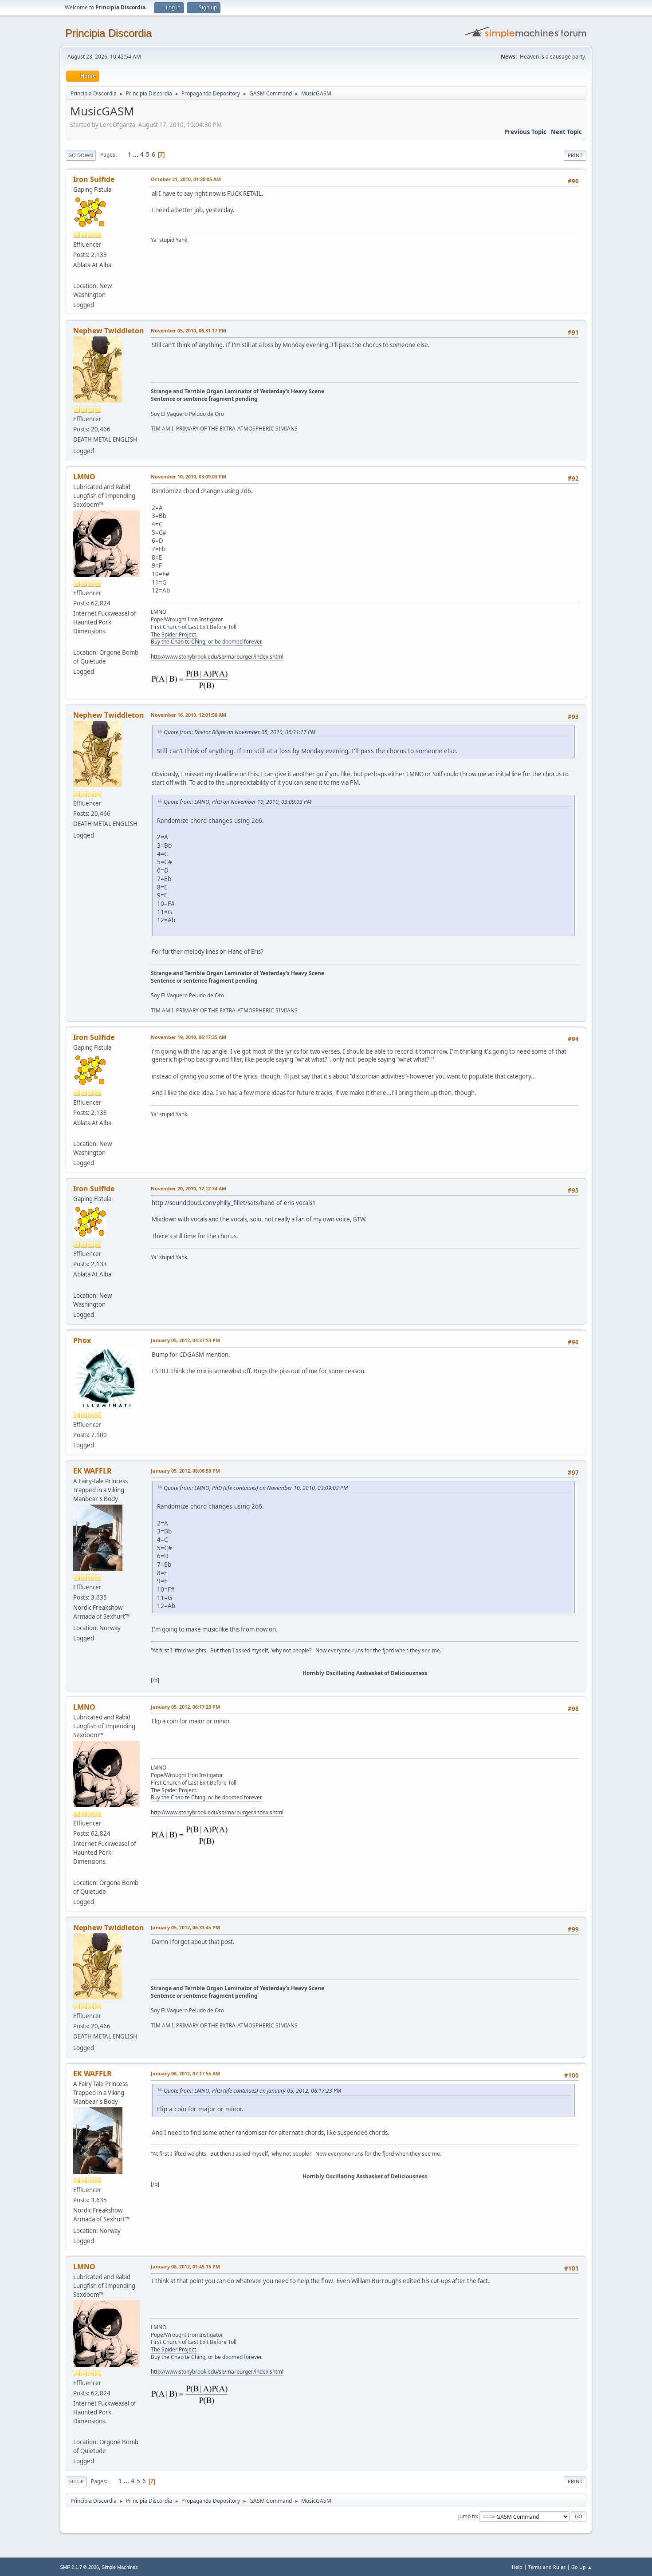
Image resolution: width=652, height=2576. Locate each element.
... (136, 154)
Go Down (81, 155)
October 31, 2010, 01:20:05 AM (186, 179)
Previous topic (525, 132)
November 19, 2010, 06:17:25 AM (189, 1037)
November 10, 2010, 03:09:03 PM (189, 476)
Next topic (566, 132)
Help (517, 2567)
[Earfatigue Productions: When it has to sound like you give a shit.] (77, 641)
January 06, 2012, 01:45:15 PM (185, 2266)
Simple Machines (120, 2567)
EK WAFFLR (92, 1471)
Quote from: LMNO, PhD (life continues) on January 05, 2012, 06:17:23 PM (252, 2091)
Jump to (467, 2516)
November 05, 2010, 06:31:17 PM (189, 330)
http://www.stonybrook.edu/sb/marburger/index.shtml (217, 657)
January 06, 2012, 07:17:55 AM (185, 2073)
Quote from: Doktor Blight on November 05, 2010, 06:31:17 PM (240, 732)
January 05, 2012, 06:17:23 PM (185, 1707)
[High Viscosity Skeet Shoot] (77, 275)
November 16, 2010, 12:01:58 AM (189, 715)
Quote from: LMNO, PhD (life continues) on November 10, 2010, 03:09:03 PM (256, 1488)
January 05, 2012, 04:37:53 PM (185, 1340)
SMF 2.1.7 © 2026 (79, 2567)
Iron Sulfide (94, 179)
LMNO (84, 477)
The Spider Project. (174, 634)
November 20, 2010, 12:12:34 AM (189, 1188)
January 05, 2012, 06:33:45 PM (185, 1927)
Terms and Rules (547, 2567)
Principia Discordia (108, 33)
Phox (82, 1340)
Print (575, 155)
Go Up (76, 2481)
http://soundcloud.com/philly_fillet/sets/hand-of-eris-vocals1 (234, 1203)
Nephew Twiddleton (109, 331)
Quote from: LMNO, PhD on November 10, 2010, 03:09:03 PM (238, 802)
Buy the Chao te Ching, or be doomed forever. (207, 642)
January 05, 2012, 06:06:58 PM (185, 1471)
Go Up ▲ (582, 2567)
